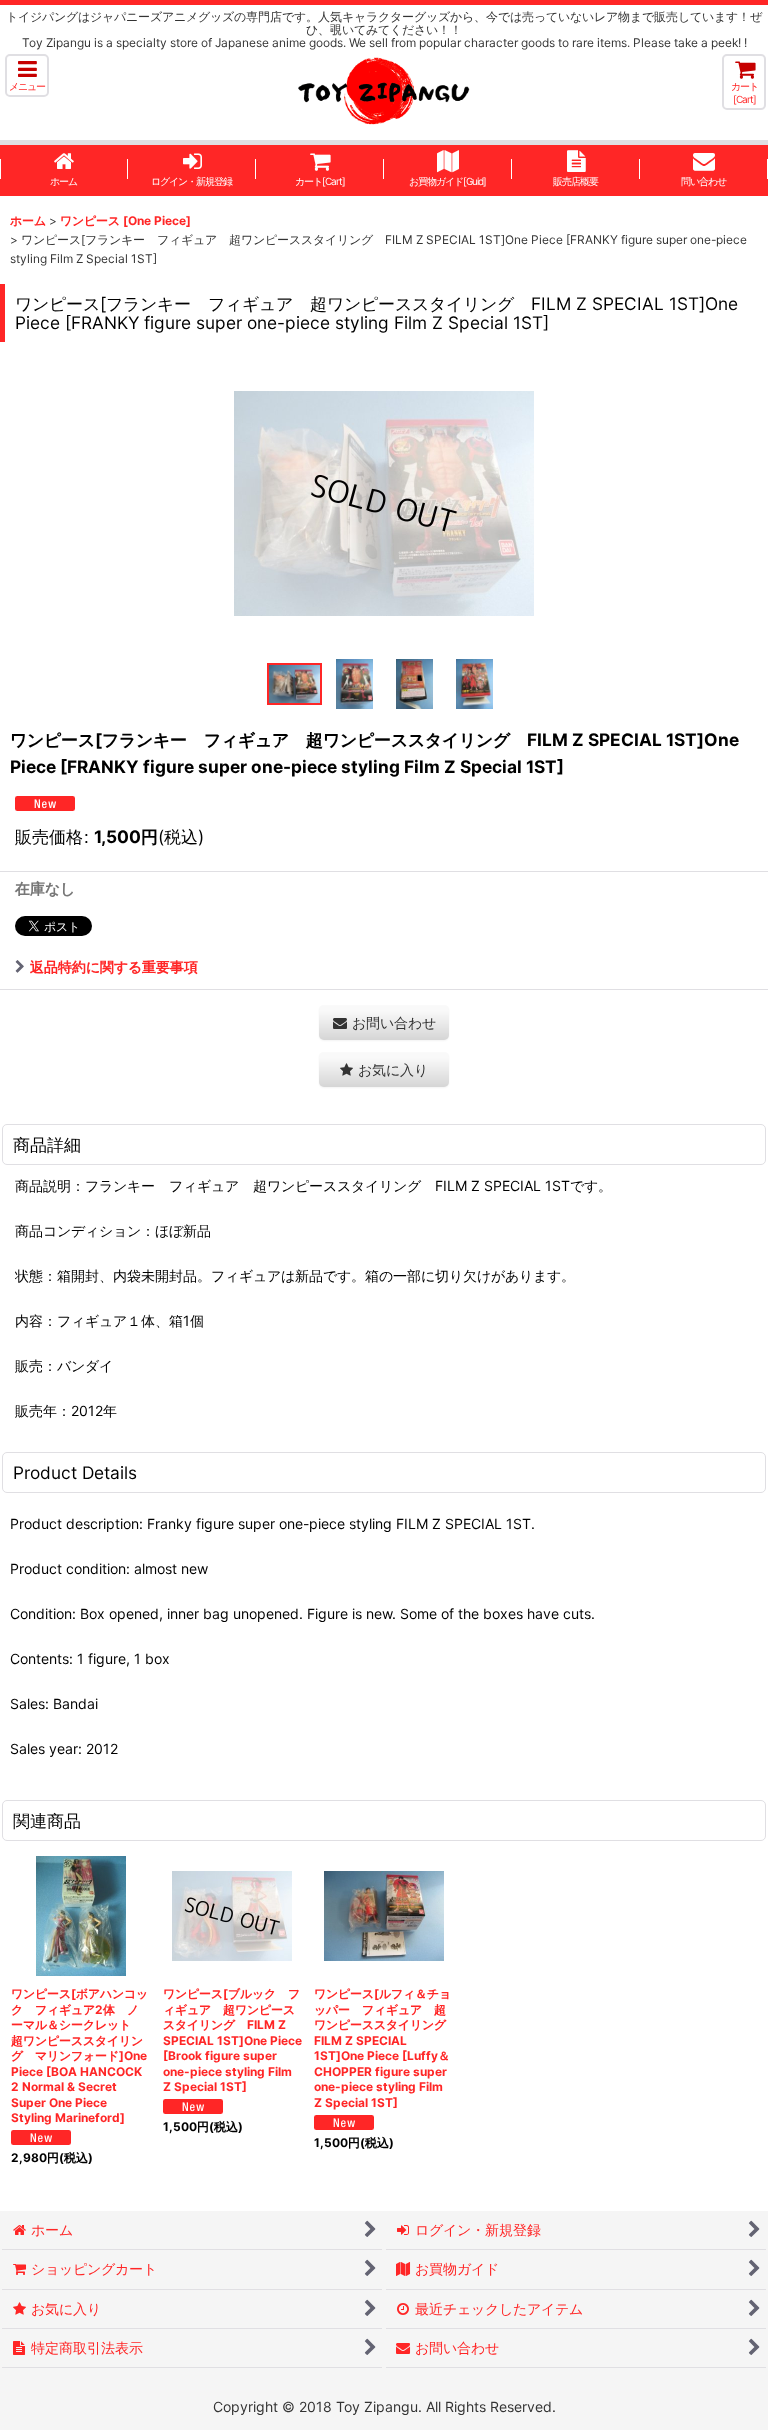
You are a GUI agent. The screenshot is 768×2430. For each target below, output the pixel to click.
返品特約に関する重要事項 (114, 966)
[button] (27, 75)
